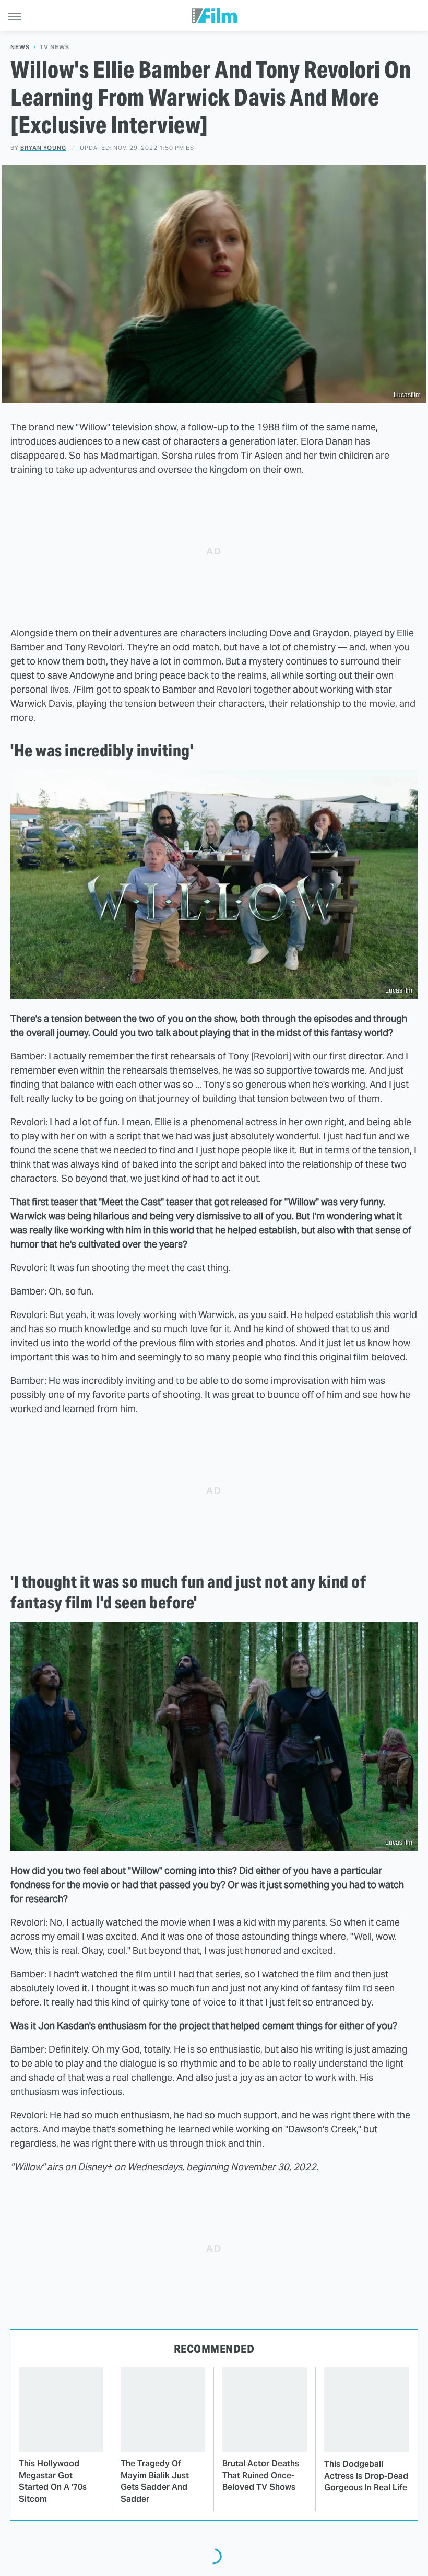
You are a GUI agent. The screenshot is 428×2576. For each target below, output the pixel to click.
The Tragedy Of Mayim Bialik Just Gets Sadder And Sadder (155, 2481)
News (20, 47)
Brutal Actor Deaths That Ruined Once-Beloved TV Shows (261, 2475)
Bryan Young (43, 148)
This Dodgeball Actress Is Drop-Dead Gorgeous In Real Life (366, 2476)
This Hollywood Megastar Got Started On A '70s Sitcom (53, 2481)
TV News (55, 47)
